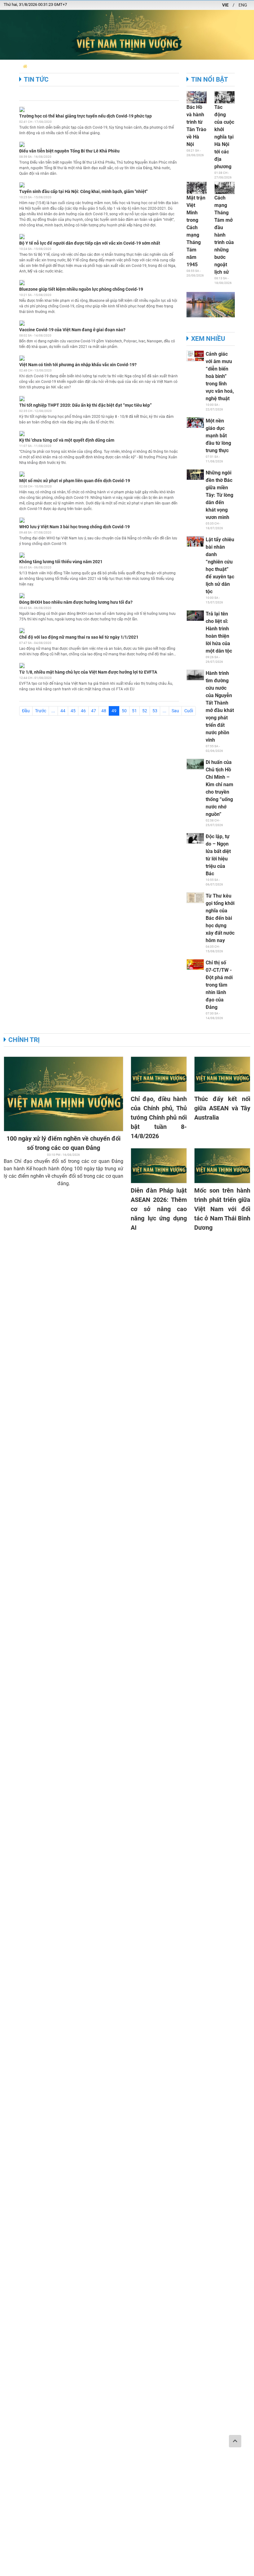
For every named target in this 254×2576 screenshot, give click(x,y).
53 (155, 711)
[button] (25, 66)
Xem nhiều (208, 339)
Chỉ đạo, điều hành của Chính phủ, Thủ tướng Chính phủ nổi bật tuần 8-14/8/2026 (159, 1117)
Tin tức (36, 79)
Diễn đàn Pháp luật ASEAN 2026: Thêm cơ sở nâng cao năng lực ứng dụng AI (159, 1209)
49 (115, 711)
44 (63, 711)
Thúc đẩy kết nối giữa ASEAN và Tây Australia (222, 1108)
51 (134, 711)
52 (145, 711)
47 (94, 711)
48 (104, 711)
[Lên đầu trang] (235, 2441)
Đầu (26, 711)
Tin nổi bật (210, 79)
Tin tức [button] (130, 66)
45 (73, 711)
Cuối (189, 711)
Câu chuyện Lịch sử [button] (163, 66)
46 (83, 711)
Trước (41, 711)
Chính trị (24, 1040)
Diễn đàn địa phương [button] (54, 66)
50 (124, 711)
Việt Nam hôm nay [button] (99, 66)
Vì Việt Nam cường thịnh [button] (215, 66)
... (53, 711)
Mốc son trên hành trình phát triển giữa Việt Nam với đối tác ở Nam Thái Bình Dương (222, 1209)
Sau (175, 711)
